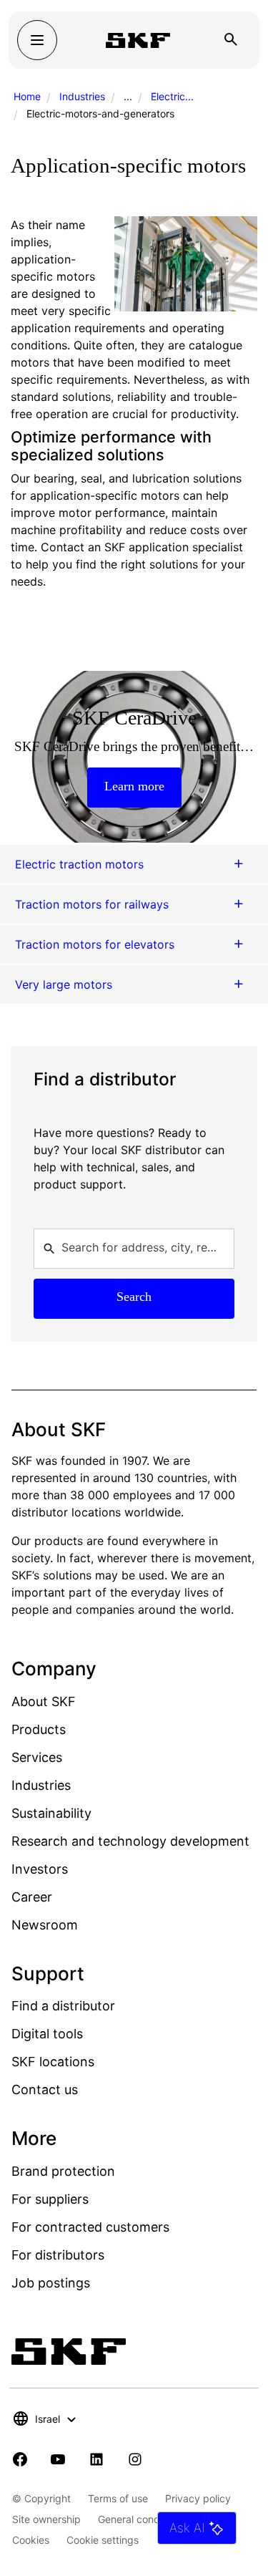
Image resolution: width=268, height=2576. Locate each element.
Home (27, 96)
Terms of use (118, 2498)
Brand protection (63, 2171)
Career (32, 1897)
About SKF (44, 1701)
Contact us (45, 2090)
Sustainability (51, 1813)
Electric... (172, 96)
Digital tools (47, 2034)
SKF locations (53, 2062)
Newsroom (45, 1925)
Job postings (51, 2283)
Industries (82, 96)
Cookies (31, 2540)
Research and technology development (130, 1841)
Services (37, 1757)
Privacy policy (198, 2498)
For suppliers (50, 2199)
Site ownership (46, 2519)
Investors (40, 1869)
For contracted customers (90, 2227)
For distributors (58, 2255)
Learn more (134, 786)
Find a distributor (63, 2006)
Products (39, 1729)
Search (134, 1297)
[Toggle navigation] (37, 40)
